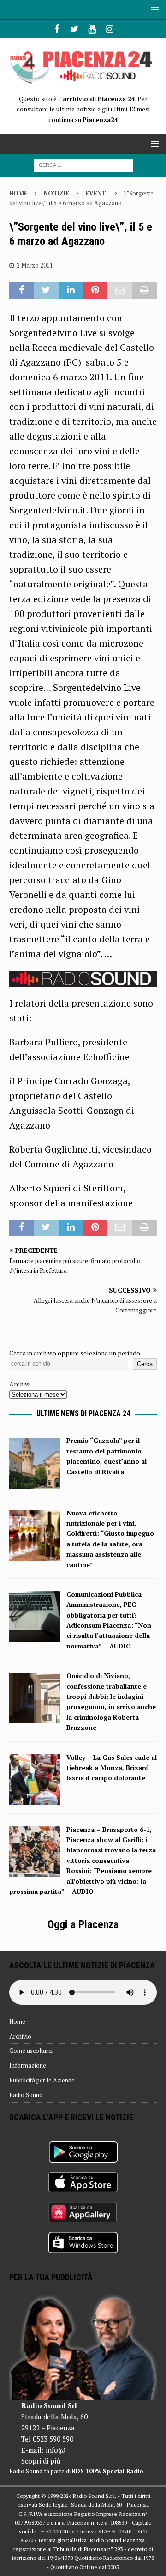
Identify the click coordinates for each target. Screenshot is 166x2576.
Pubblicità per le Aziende (42, 2080)
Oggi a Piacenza (83, 1924)
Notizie (56, 193)
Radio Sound (26, 2095)
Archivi (19, 1384)
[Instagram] (110, 29)
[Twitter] (74, 29)
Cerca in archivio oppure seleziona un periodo (75, 1353)
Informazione (28, 2065)
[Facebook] (57, 29)
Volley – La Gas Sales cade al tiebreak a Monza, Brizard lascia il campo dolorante (112, 1768)
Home (17, 2021)
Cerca (145, 1364)
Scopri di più (41, 2461)
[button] (153, 9)
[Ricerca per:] (83, 164)
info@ (56, 2450)
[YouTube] (92, 29)
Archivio (20, 2036)
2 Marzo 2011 (35, 265)
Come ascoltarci (31, 2051)
